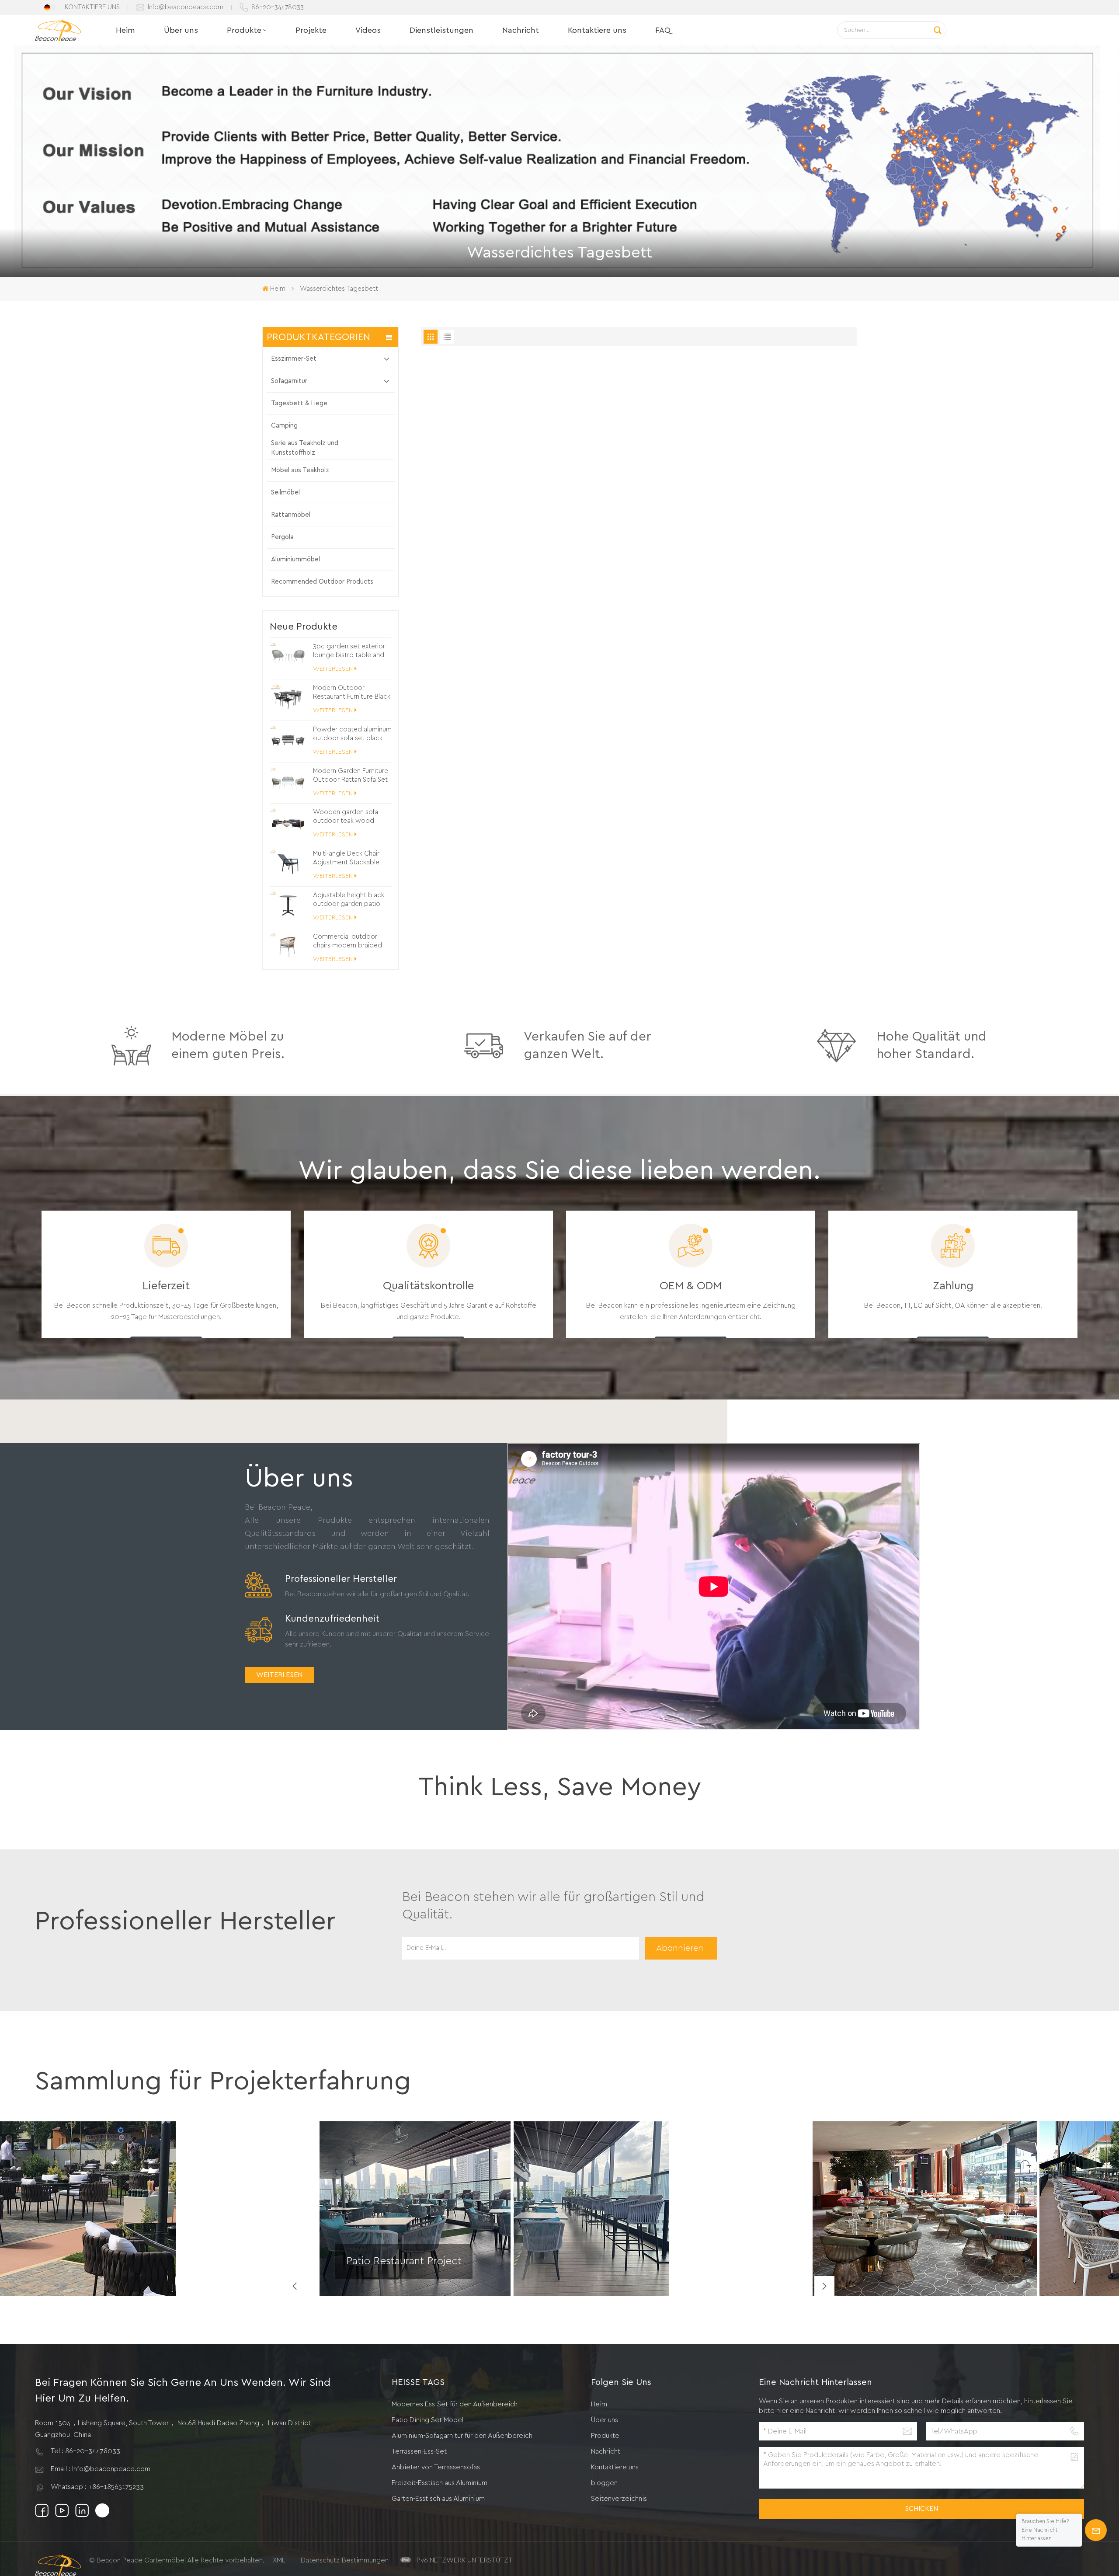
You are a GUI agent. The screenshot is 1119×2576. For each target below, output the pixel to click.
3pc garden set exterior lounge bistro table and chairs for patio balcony (349, 651)
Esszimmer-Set (294, 359)
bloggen (604, 2483)
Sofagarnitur (289, 381)
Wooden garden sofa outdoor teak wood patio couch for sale (346, 817)
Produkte (244, 30)
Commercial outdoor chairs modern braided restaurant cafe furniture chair (349, 942)
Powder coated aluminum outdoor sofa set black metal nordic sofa (352, 735)
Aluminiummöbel (295, 559)
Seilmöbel (285, 493)
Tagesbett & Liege (299, 403)
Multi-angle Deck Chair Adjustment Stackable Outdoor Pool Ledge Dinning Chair (346, 859)
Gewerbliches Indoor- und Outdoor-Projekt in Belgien (902, 2272)
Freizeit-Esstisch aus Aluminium (440, 2483)
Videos (368, 30)
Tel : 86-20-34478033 (85, 2451)
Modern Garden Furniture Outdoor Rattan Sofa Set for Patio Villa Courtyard (351, 776)
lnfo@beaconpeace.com (186, 7)
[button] (824, 2286)
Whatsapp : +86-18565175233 (97, 2487)
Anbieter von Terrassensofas (436, 2467)
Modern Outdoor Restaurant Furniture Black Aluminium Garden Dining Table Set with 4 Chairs (352, 693)
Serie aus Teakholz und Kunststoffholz (305, 448)
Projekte (311, 30)
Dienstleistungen (441, 30)
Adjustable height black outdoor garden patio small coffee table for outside (349, 900)
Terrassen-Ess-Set (419, 2451)
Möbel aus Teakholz (300, 470)
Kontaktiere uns (597, 30)
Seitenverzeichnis (619, 2499)
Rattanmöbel (291, 515)
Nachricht (521, 30)
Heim (125, 30)
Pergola (282, 537)
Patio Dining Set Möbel (427, 2420)
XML (279, 2560)
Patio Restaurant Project (404, 2261)
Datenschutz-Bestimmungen (345, 2560)
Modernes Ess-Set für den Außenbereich (455, 2404)
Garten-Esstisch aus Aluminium (438, 2499)
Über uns (181, 30)
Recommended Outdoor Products (322, 582)
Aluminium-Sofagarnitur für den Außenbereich (462, 2436)
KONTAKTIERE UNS (92, 7)
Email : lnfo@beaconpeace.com (101, 2469)
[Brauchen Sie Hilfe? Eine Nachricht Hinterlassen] (1096, 2530)
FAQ (663, 30)
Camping (284, 426)
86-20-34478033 (278, 7)
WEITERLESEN (333, 669)
